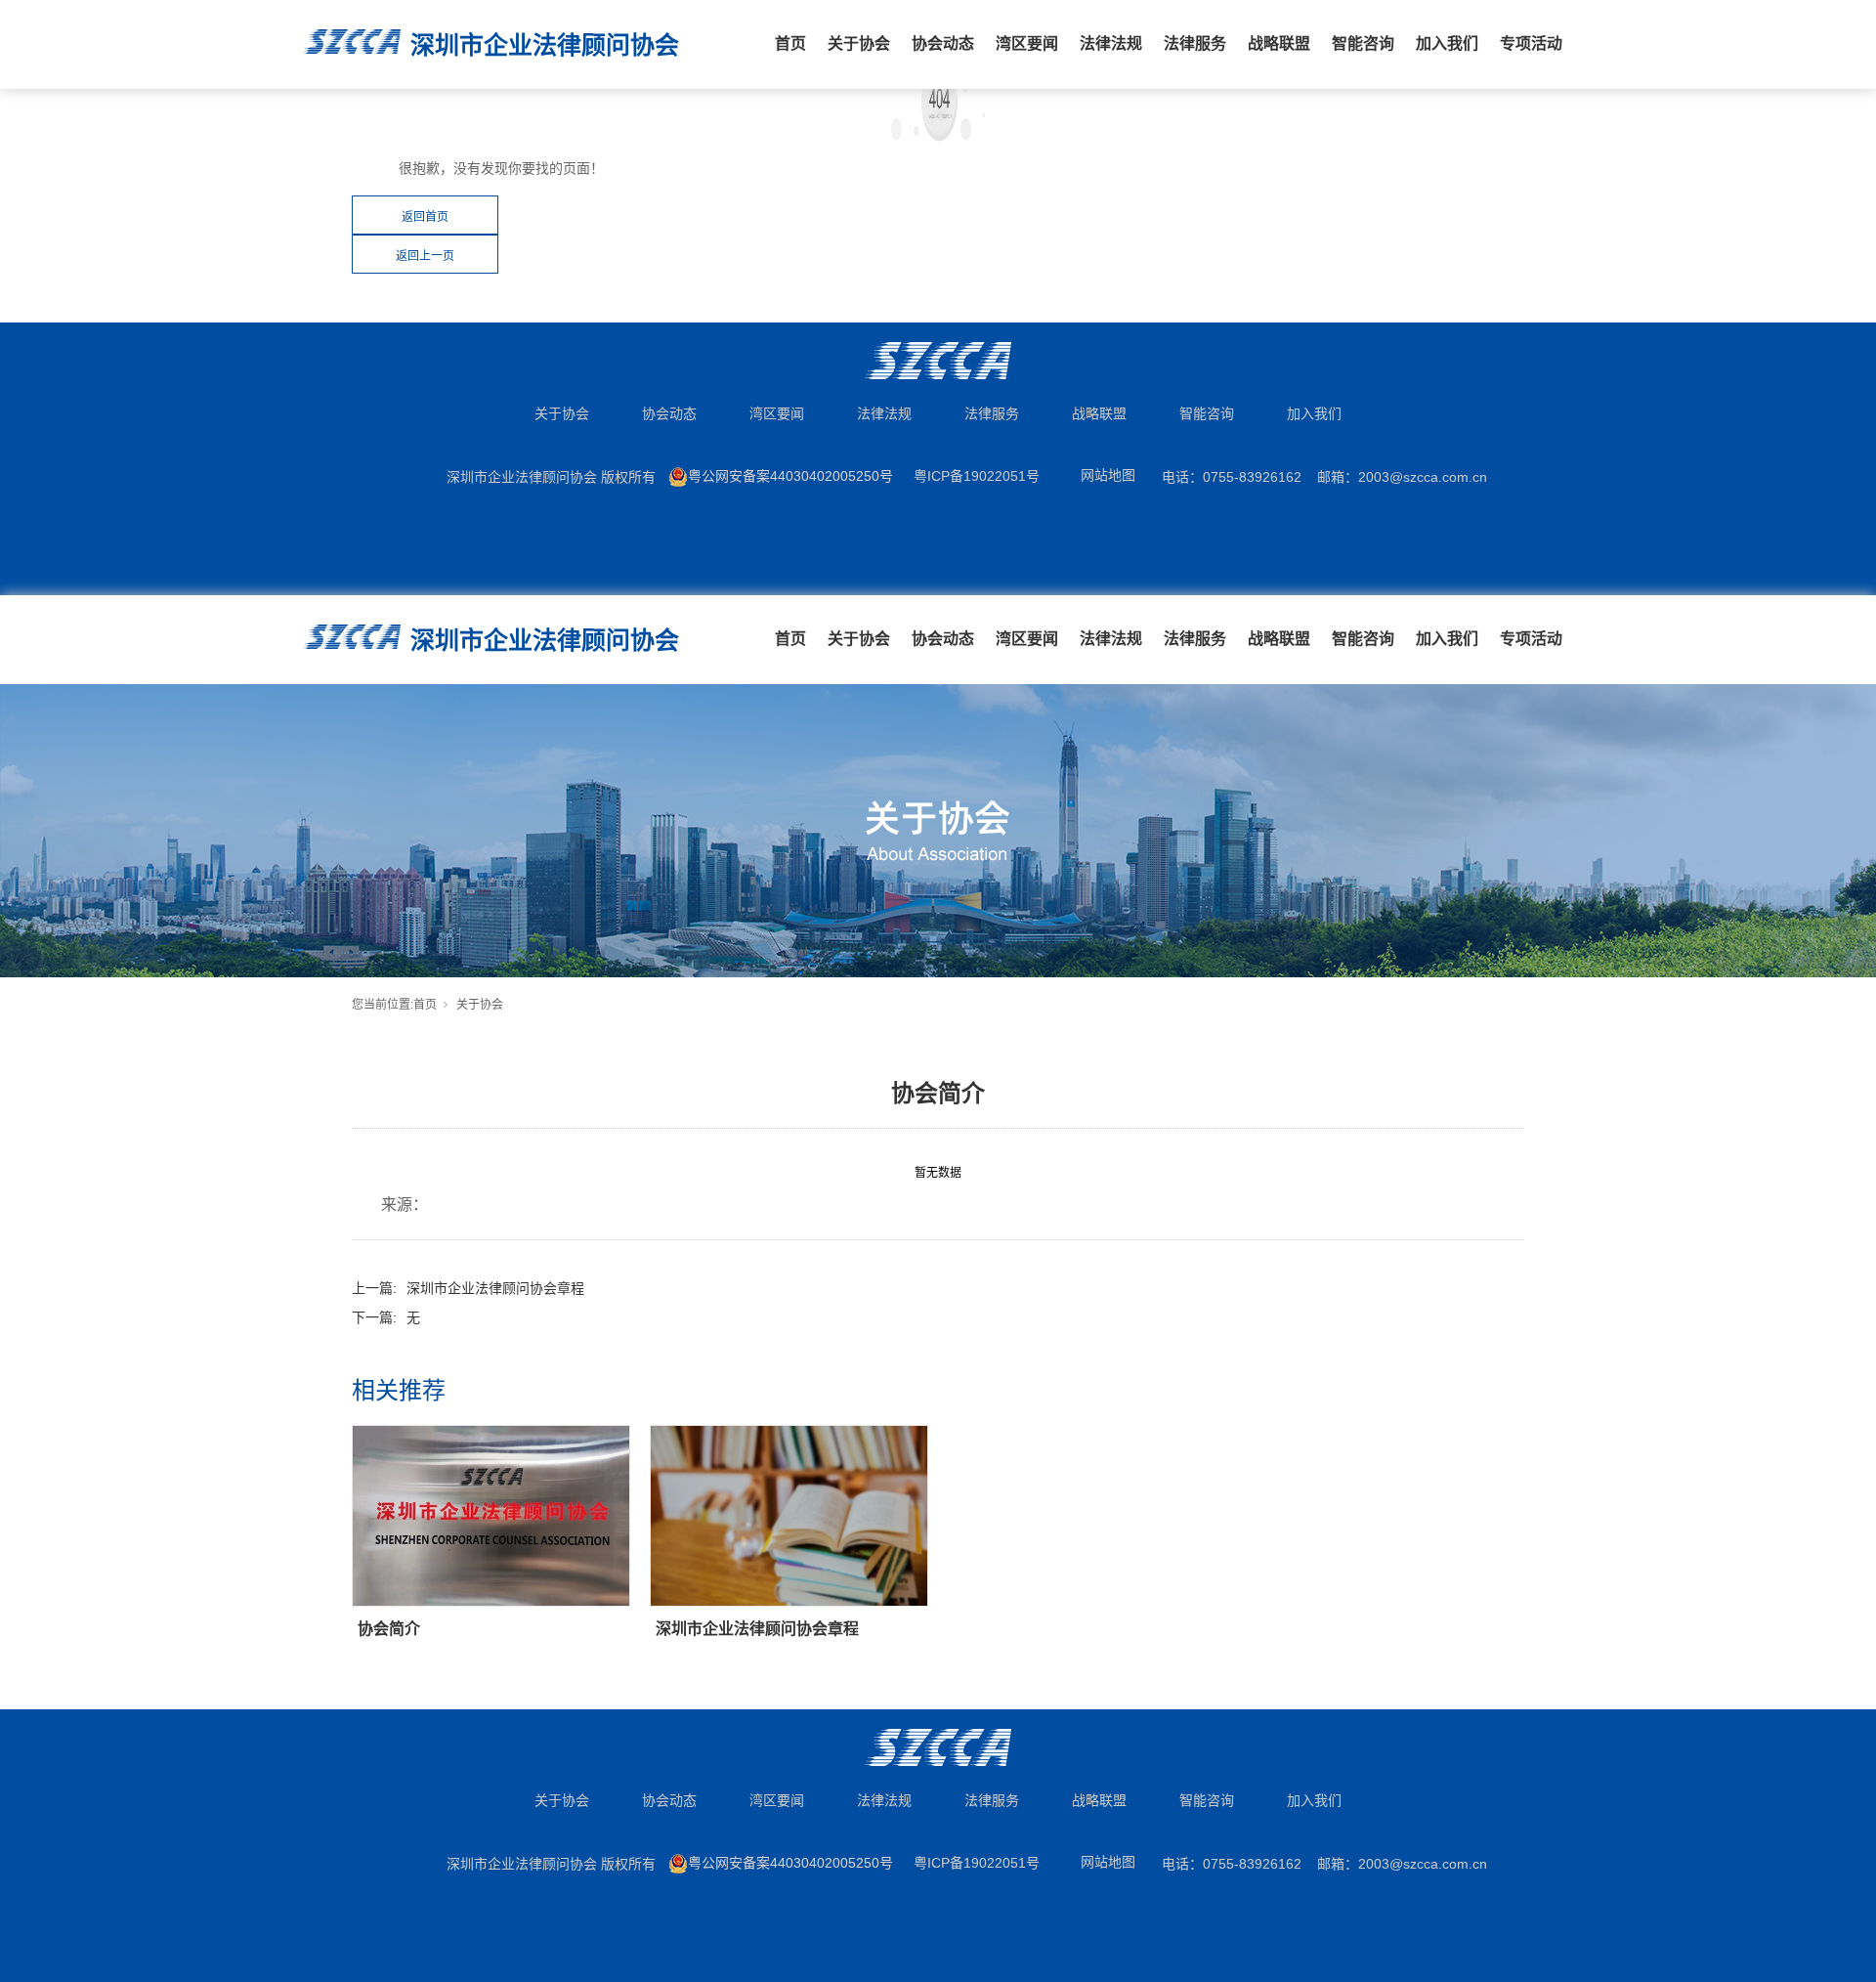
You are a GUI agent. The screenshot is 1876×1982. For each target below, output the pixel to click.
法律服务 (1195, 43)
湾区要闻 (1027, 43)
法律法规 (1111, 43)
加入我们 (1447, 43)
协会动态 (943, 43)
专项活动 (1531, 43)
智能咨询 (1363, 43)
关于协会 (859, 43)
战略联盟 (1279, 43)
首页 (790, 43)
